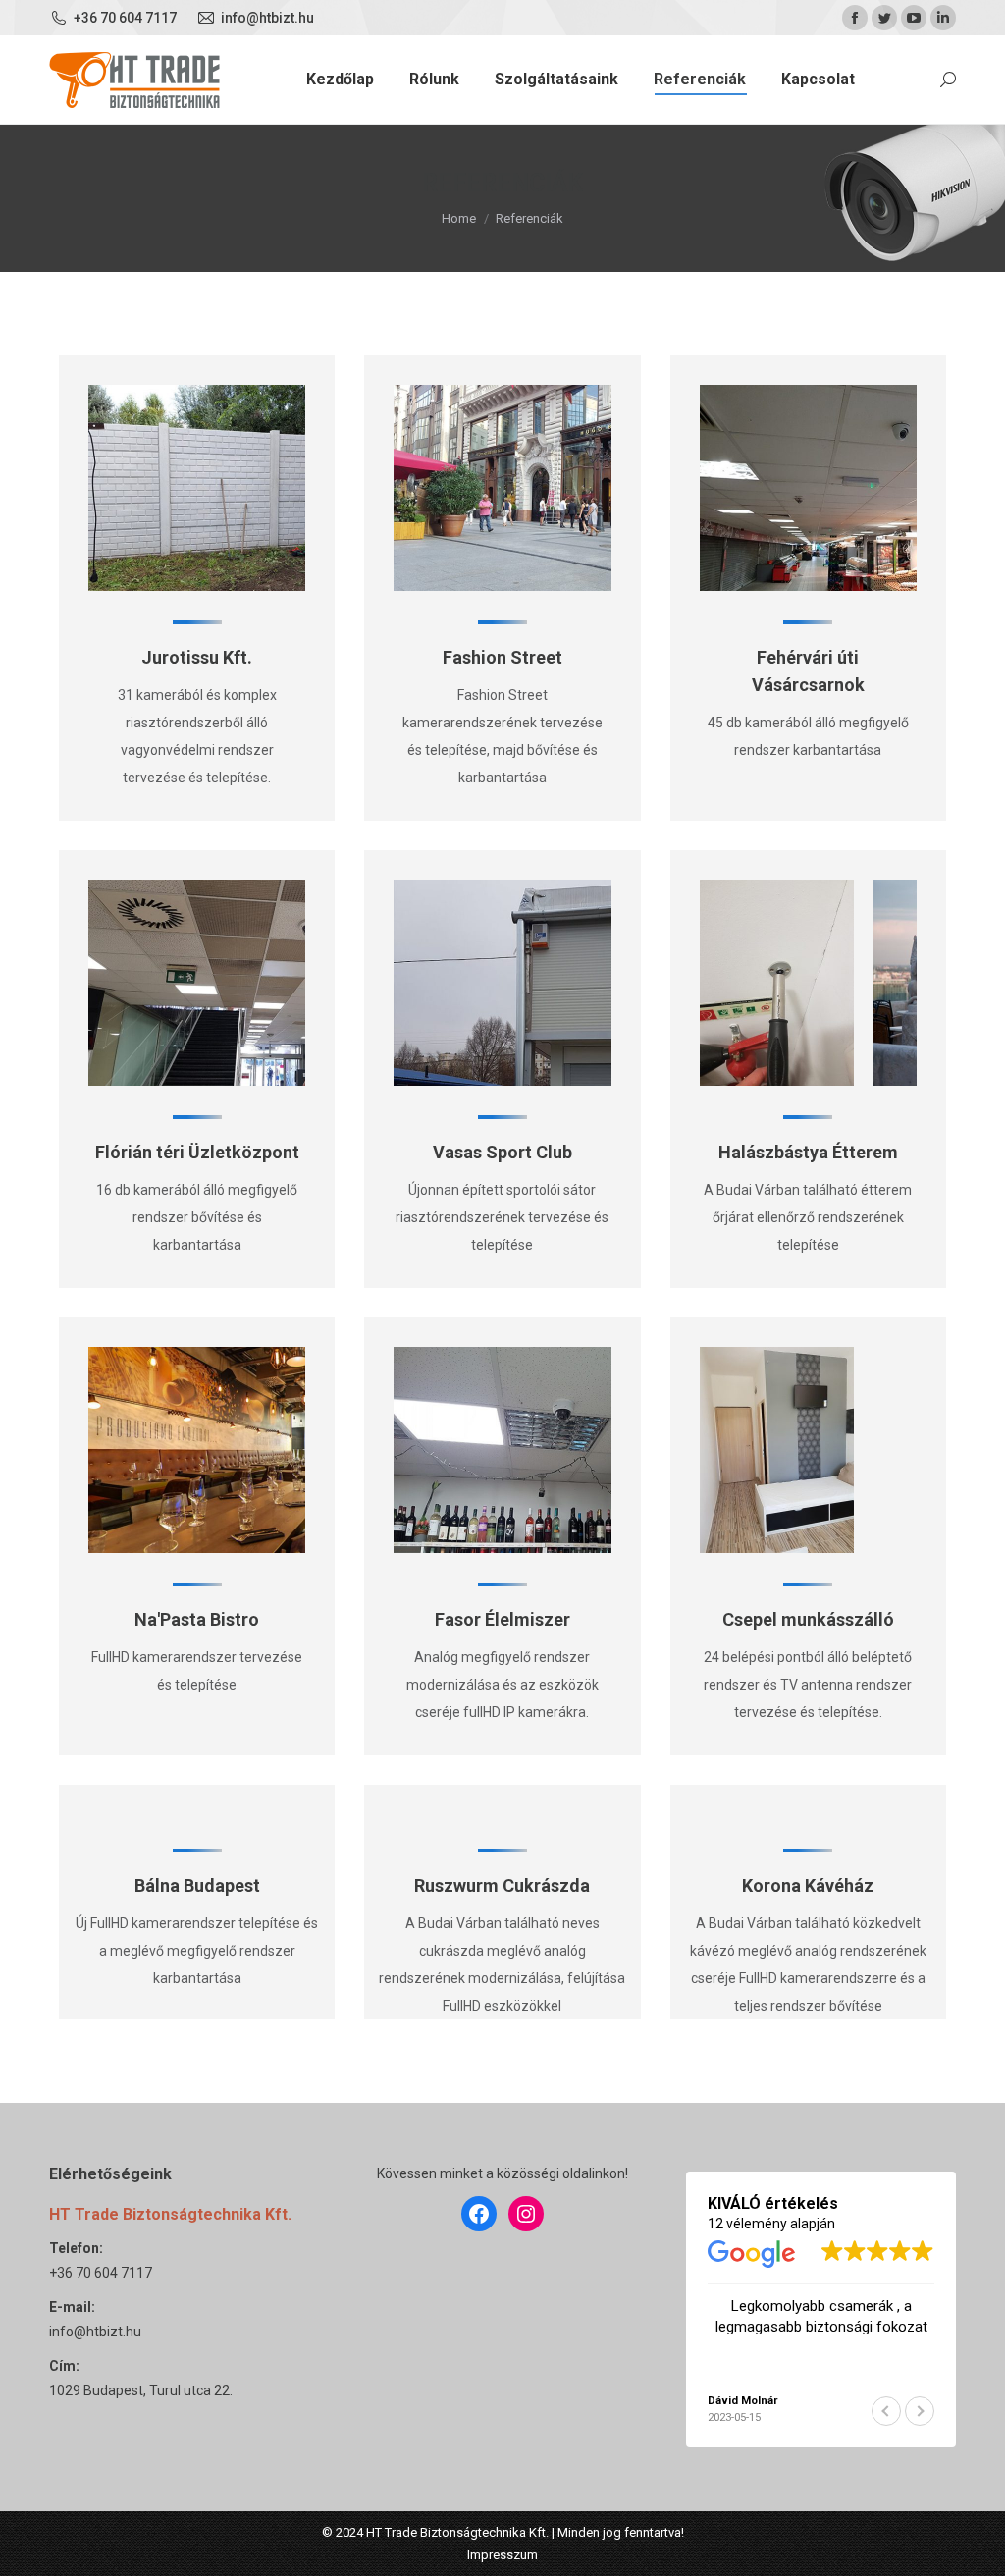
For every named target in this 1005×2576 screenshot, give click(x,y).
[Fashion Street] (577, 488)
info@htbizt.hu (95, 2332)
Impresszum (502, 2555)
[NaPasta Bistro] (271, 1450)
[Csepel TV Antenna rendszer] (777, 1450)
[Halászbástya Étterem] (777, 983)
